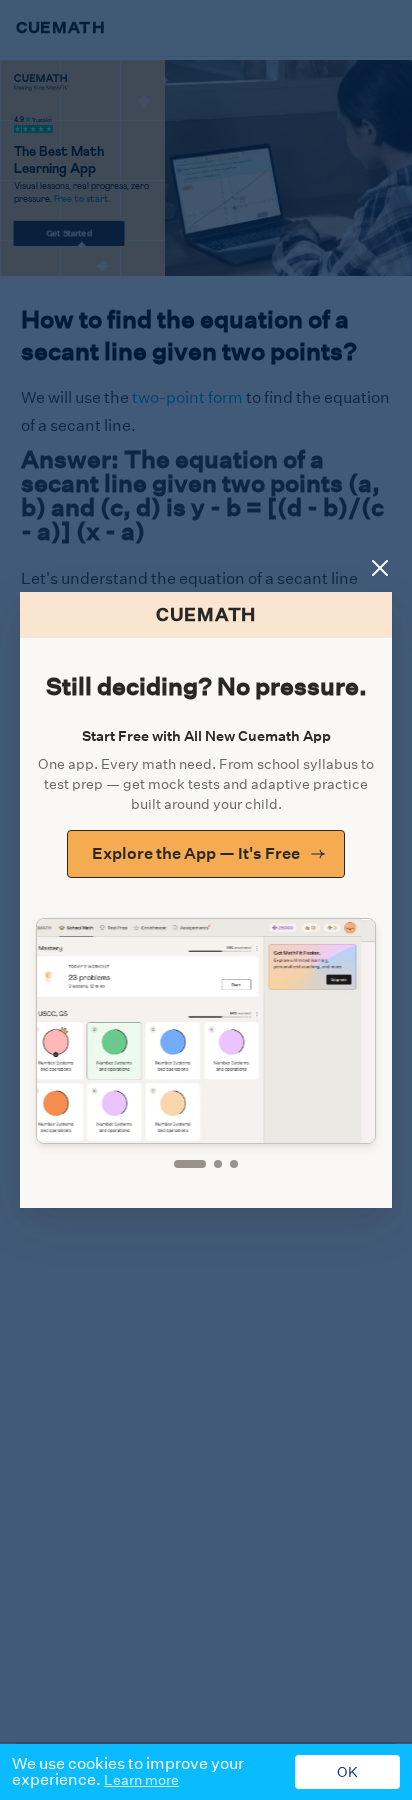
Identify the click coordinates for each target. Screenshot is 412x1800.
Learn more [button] (141, 1780)
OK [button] (347, 1772)
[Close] (380, 568)
